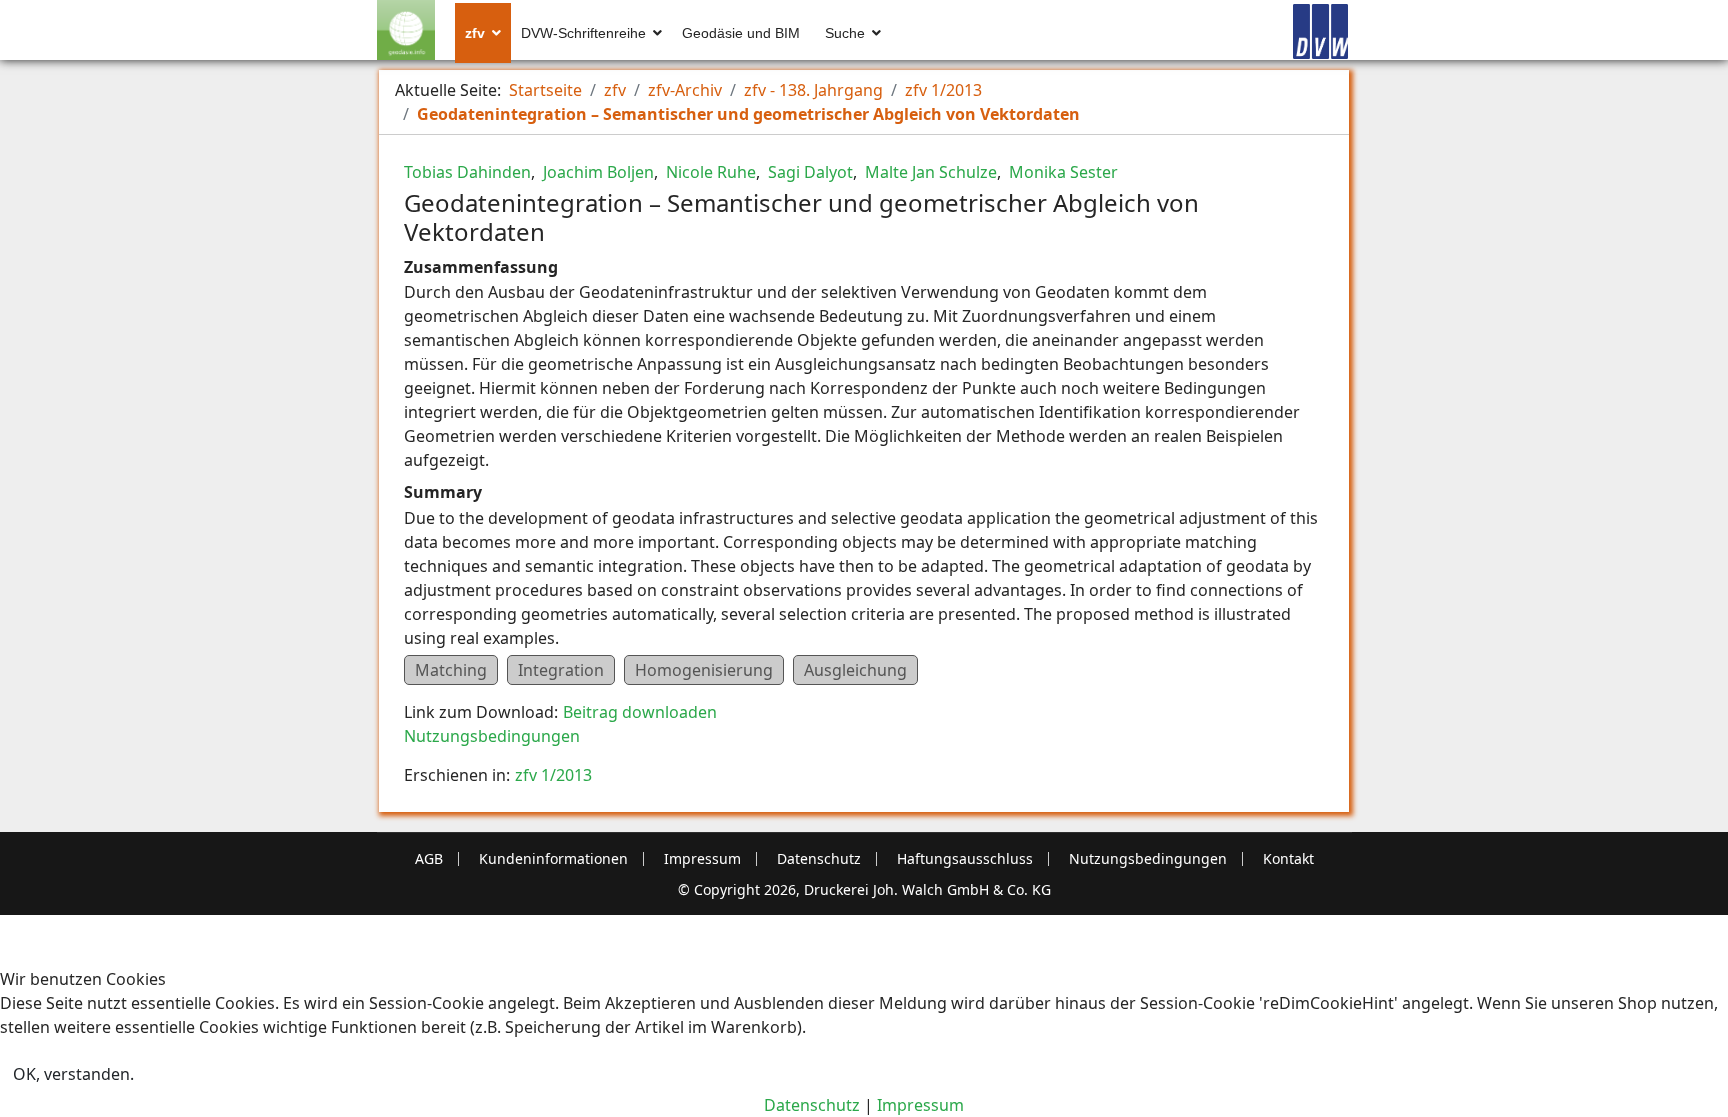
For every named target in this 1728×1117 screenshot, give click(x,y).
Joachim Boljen (596, 172)
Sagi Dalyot (808, 172)
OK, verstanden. (73, 1074)
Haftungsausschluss (965, 859)
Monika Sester (1061, 172)
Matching (451, 670)
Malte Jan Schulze (929, 172)
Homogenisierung (704, 670)
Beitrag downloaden (640, 712)
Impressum (702, 859)
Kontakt (1288, 859)
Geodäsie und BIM (741, 33)
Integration (561, 670)
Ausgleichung (855, 670)
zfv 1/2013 (553, 775)
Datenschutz (819, 859)
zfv (475, 33)
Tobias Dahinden (467, 172)
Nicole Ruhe (709, 172)
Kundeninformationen (553, 859)
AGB (429, 859)
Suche (845, 33)
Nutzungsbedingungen (492, 736)
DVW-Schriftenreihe (583, 33)
